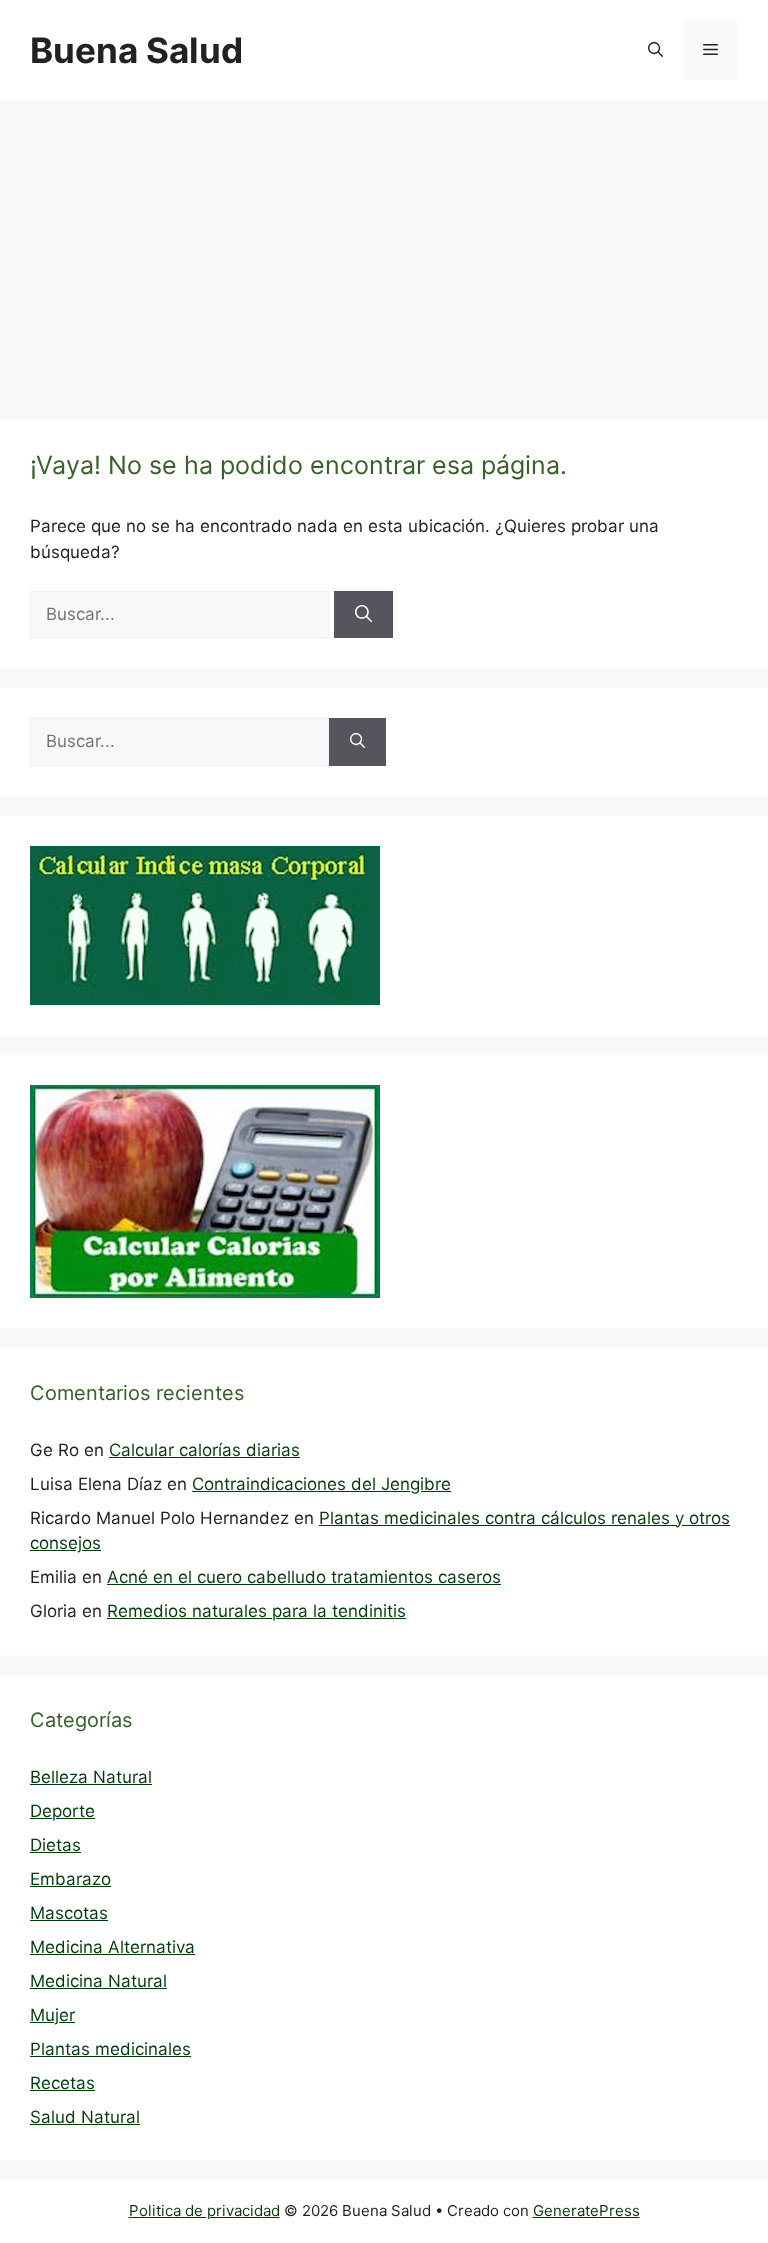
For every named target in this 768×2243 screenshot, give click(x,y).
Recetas (62, 2083)
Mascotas (69, 1913)
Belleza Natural (91, 1777)
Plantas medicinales (110, 2049)
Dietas (55, 1845)
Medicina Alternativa (112, 1947)
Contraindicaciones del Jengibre (321, 1484)
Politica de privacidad (204, 2210)
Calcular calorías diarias (204, 1450)
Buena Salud (136, 50)
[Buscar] (363, 615)
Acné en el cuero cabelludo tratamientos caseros (304, 1577)
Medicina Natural (98, 1981)
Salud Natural (85, 2117)
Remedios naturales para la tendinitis (256, 1611)
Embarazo (70, 1879)
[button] (655, 50)
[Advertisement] (384, 250)
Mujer (52, 2015)
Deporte (62, 1811)
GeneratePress (586, 2210)
